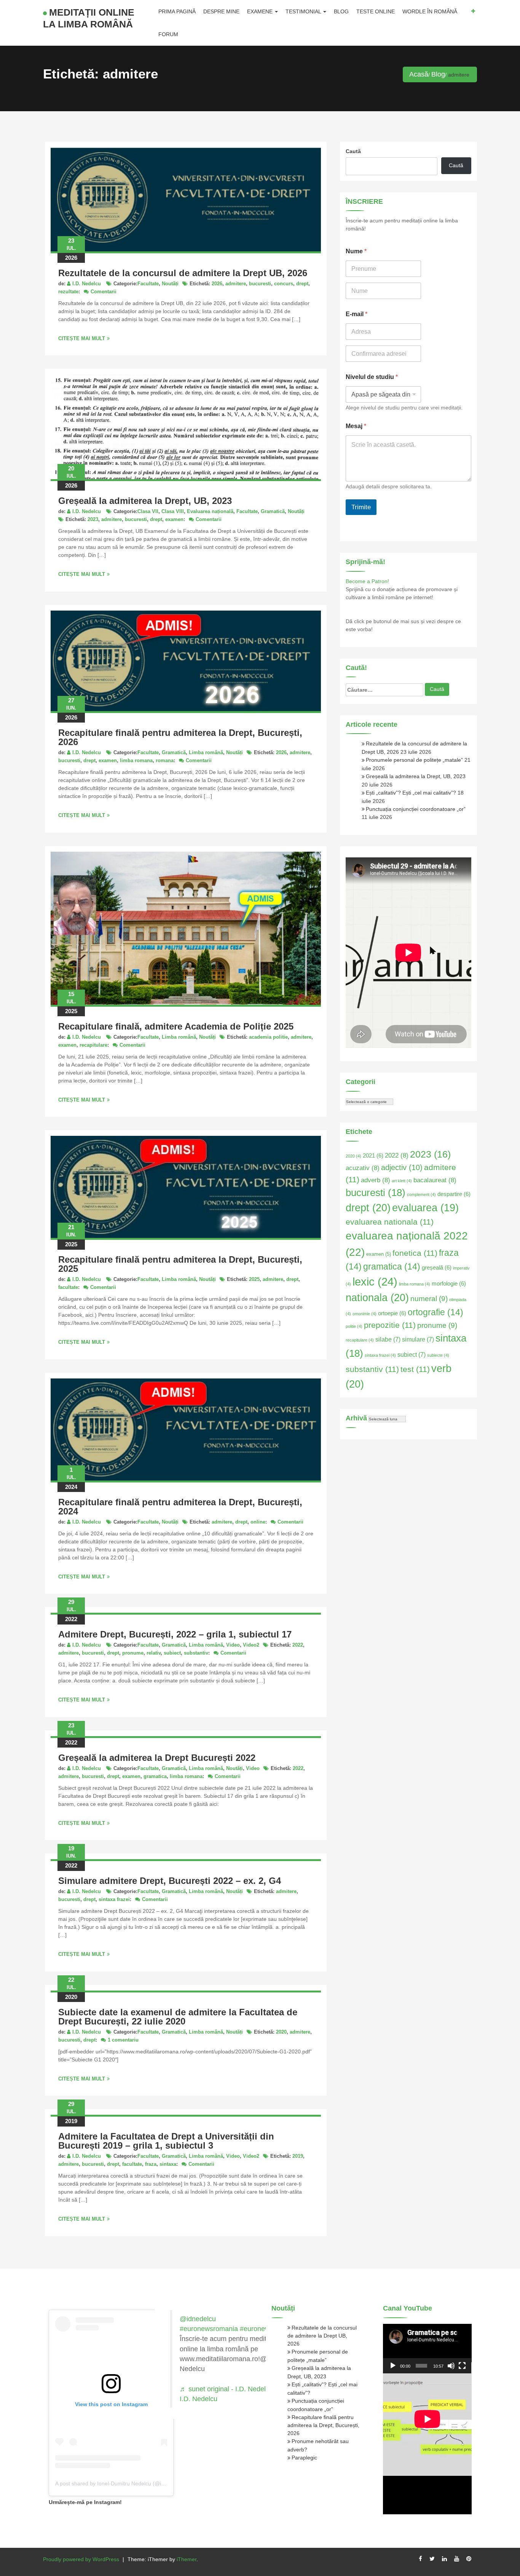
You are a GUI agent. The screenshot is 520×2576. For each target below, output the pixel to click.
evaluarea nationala (390, 1222)
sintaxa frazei (114, 1899)
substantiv (196, 1653)
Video (233, 1645)
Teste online (376, 11)
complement (421, 1194)
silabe (388, 1339)
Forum (168, 34)
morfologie (449, 1284)
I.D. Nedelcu (87, 284)
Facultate (148, 284)
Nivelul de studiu (372, 377)
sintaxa (168, 2164)
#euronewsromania (209, 2329)
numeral (429, 1299)
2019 (298, 2156)
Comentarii (104, 292)
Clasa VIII (173, 511)
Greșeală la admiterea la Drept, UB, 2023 (145, 501)
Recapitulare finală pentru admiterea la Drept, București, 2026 (180, 737)
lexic (375, 1282)
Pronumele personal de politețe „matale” (414, 760)
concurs (284, 284)
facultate (68, 1287)
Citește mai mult (82, 338)
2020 (281, 2032)
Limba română (206, 752)
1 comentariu (123, 2040)
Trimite (361, 507)
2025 (254, 1279)
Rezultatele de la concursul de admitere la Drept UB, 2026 (183, 273)
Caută (353, 151)
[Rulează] (393, 2366)
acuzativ (363, 1168)
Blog (341, 11)
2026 (217, 284)
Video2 (251, 1645)
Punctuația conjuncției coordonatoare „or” (416, 809)
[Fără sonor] (451, 2366)
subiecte (438, 1355)
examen (174, 519)
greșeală (437, 1268)
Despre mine (221, 11)
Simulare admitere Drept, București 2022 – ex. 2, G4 (170, 1881)
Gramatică (273, 511)
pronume (133, 1653)
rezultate (68, 292)
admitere (236, 284)
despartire (454, 1194)
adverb (376, 1180)
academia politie (268, 1037)
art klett (402, 1181)
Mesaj (356, 426)
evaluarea (425, 1208)
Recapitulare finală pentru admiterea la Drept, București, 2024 (180, 1507)
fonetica (415, 1253)
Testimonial (304, 11)
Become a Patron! (367, 581)
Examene (261, 11)
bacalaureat (435, 1180)
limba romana (136, 760)
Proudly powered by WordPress (81, 2559)
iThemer (187, 2559)
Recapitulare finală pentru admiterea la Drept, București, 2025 (180, 1264)
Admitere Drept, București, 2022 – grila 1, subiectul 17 (175, 1634)
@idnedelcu (198, 2319)
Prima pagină (177, 11)
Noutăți (170, 284)
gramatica (155, 1776)
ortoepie (392, 1313)
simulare (418, 1339)
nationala (377, 1298)
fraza (151, 2164)
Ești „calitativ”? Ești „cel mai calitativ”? (411, 793)
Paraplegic (304, 2458)
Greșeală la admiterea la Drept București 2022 (157, 1758)
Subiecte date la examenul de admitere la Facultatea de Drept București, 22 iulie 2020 (178, 2017)
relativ (154, 1653)
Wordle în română (430, 11)
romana (165, 760)
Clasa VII (148, 511)
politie (354, 1326)
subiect (172, 1653)
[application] (427, 2349)
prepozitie (390, 1325)
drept (302, 284)
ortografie (435, 1312)
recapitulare (93, 1045)
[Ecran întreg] (462, 2366)
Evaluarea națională (210, 511)
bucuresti (260, 284)
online (258, 1522)
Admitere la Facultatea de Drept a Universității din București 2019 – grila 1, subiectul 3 (166, 2141)
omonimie (364, 1314)
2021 (373, 1156)
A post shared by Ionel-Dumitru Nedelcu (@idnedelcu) (120, 2483)
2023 (93, 519)
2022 (298, 1645)
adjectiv (402, 1167)
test (415, 1369)
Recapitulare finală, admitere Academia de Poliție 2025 (176, 1026)
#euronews (257, 2329)
